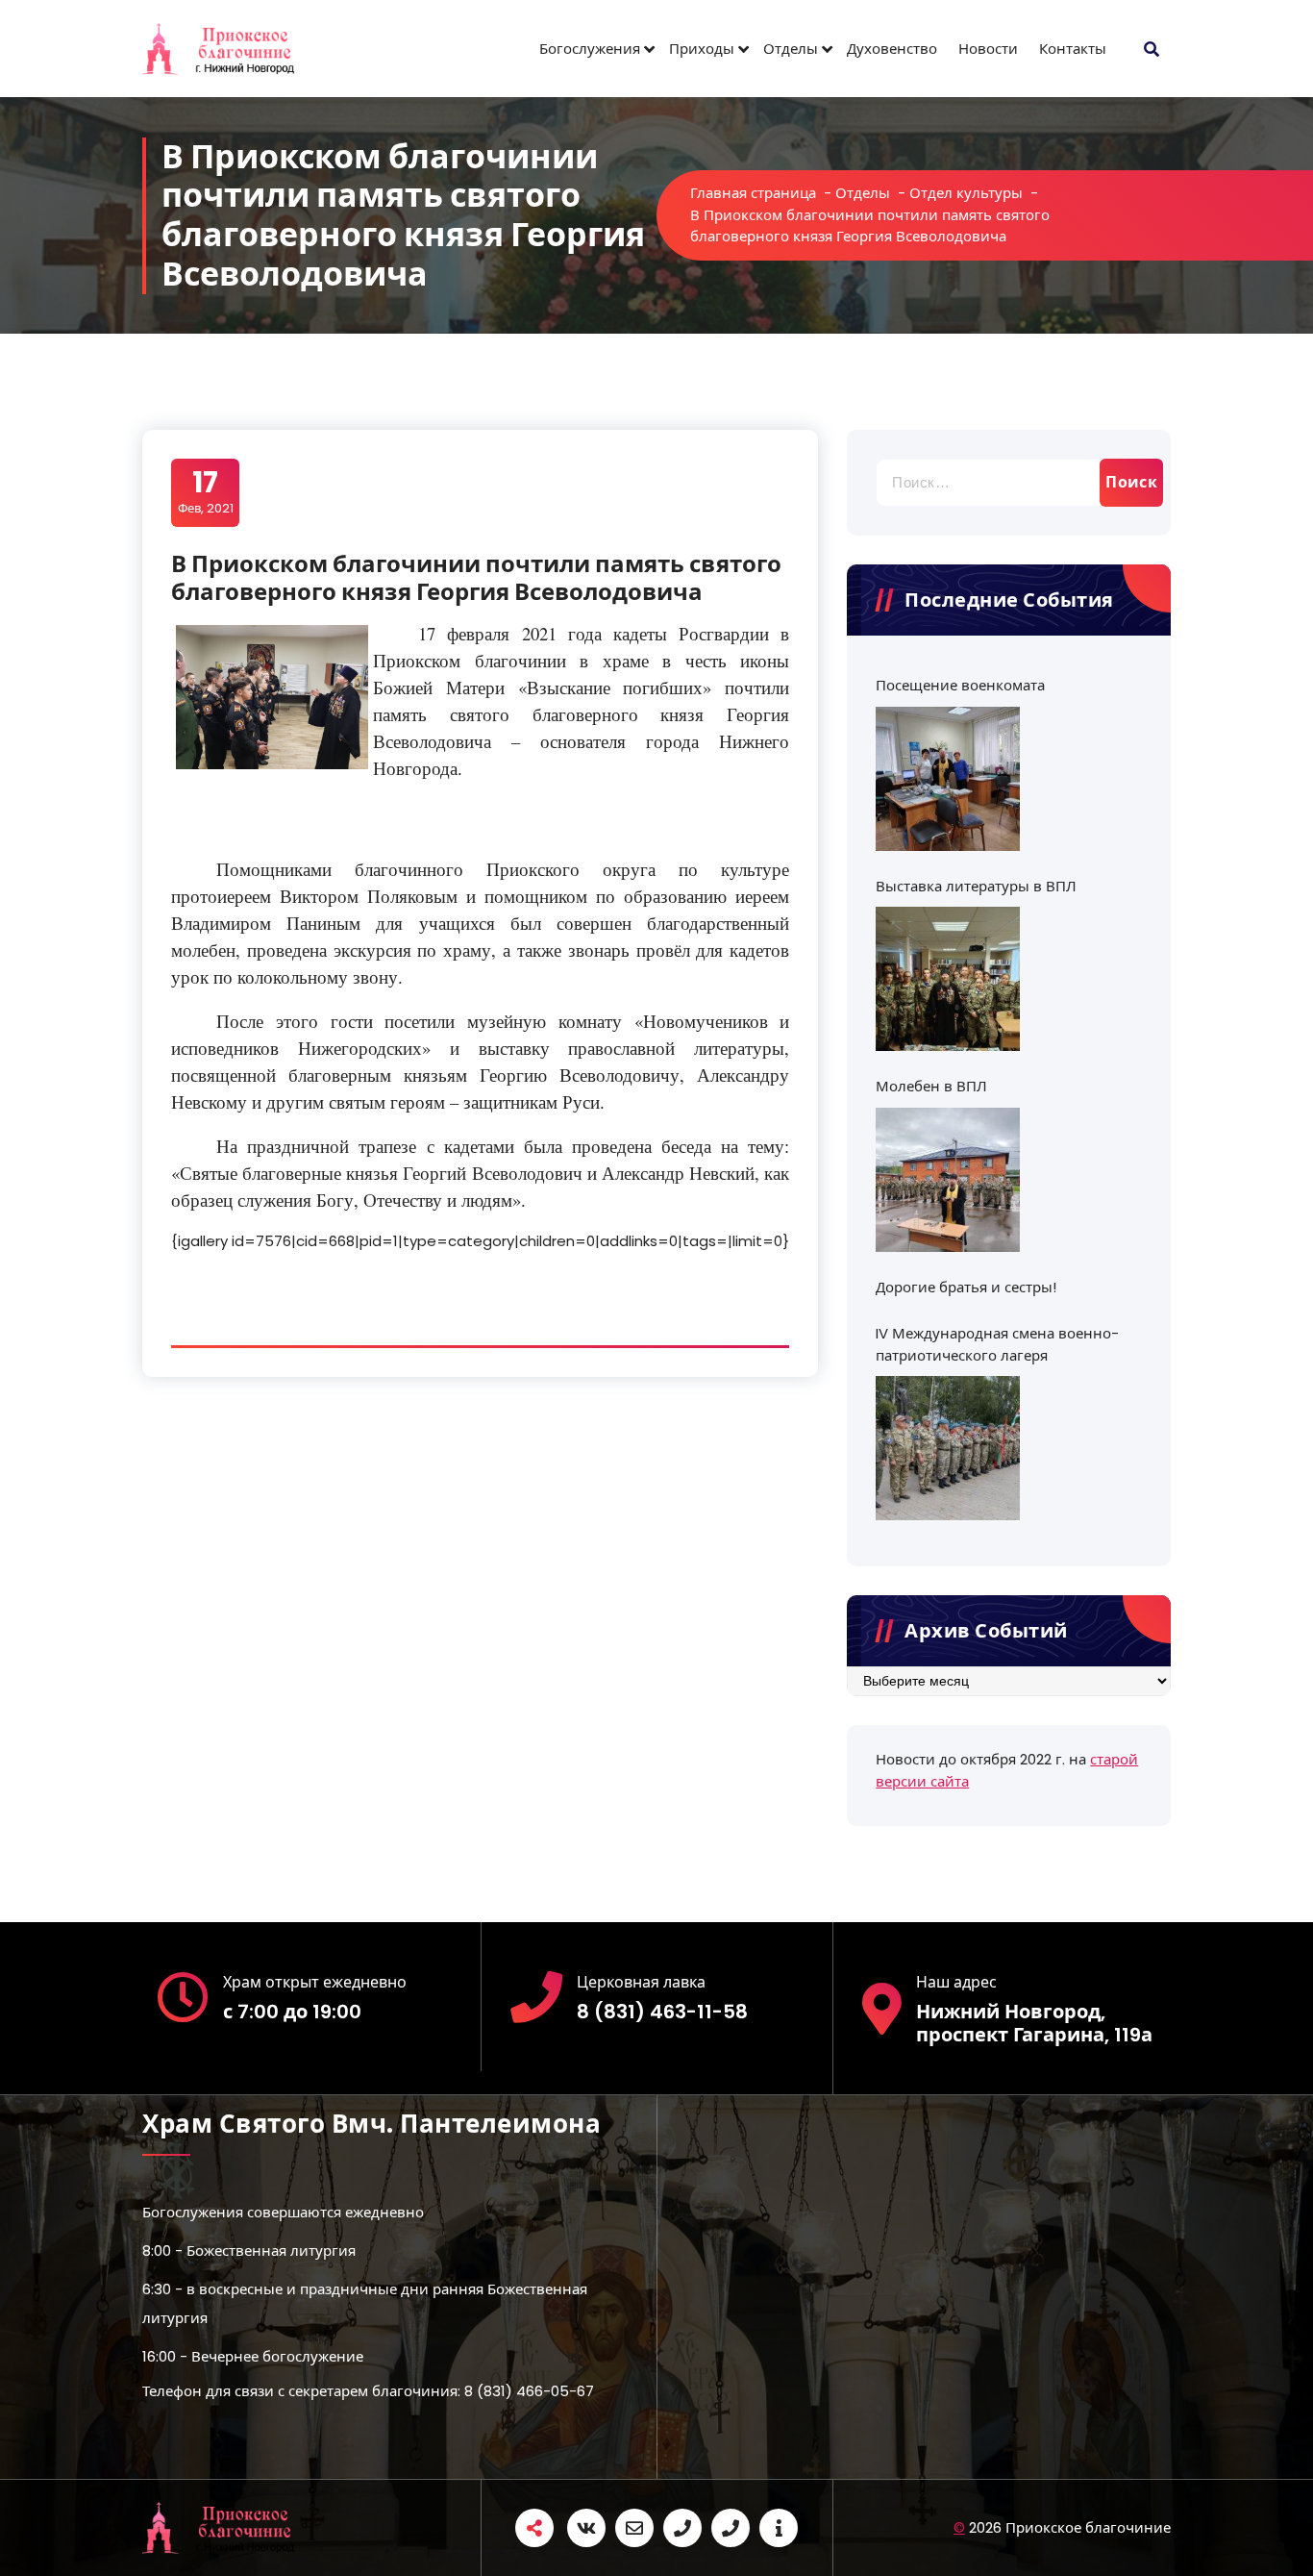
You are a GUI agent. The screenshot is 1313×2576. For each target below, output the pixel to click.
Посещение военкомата (960, 685)
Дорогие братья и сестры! (966, 1287)
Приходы (702, 49)
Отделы (791, 49)
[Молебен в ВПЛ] (948, 1180)
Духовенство (892, 49)
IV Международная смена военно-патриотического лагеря (997, 1344)
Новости (988, 49)
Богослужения (590, 49)
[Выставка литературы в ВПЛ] (948, 979)
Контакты (1073, 49)
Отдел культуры (966, 193)
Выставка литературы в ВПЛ (976, 886)
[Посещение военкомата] (948, 779)
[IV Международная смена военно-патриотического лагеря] (948, 1448)
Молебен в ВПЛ (931, 1086)
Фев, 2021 (206, 491)
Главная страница (753, 193)
